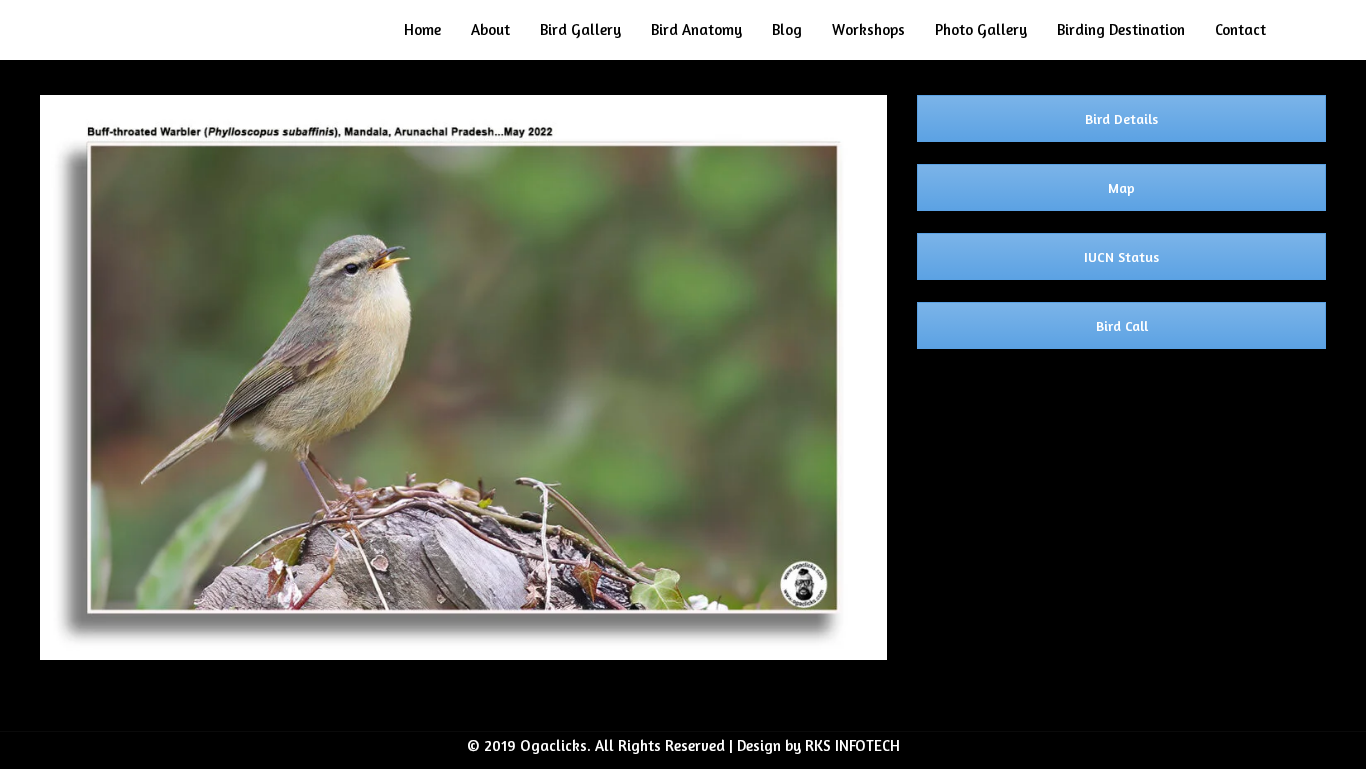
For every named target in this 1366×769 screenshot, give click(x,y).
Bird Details (1121, 118)
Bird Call (1122, 325)
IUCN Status (1121, 256)
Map (1121, 187)
